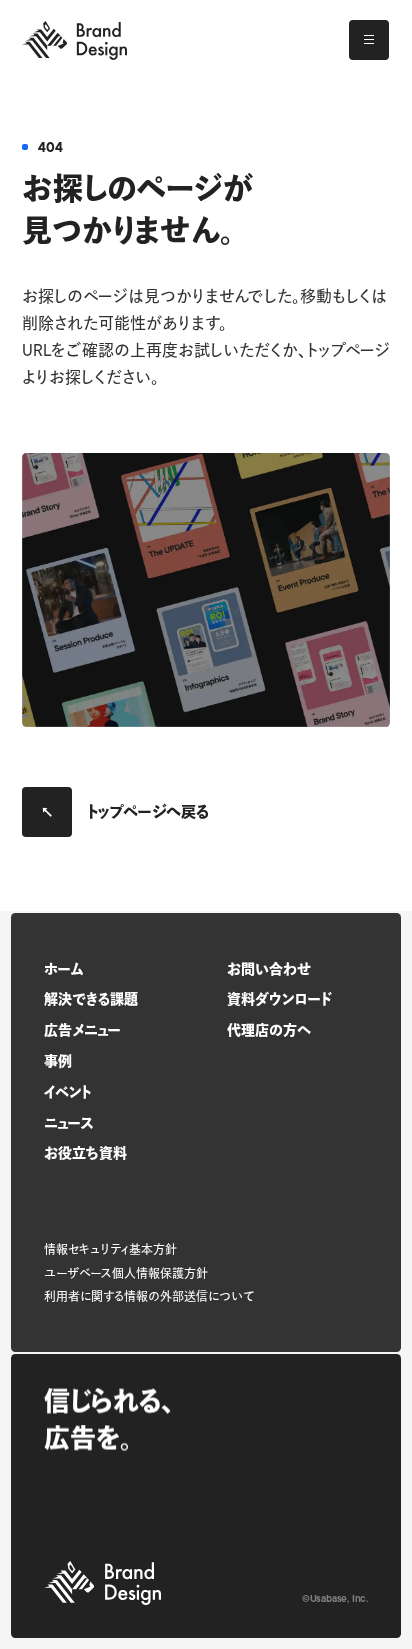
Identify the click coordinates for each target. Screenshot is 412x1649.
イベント (68, 1093)
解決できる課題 (91, 1000)
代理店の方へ (269, 1031)
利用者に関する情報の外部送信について (149, 1298)
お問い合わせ (269, 970)
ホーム (63, 970)
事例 (58, 1062)
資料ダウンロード (279, 1000)
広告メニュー (82, 1031)
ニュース (68, 1124)
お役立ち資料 (85, 1154)
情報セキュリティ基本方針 (110, 1251)
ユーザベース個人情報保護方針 (126, 1275)
